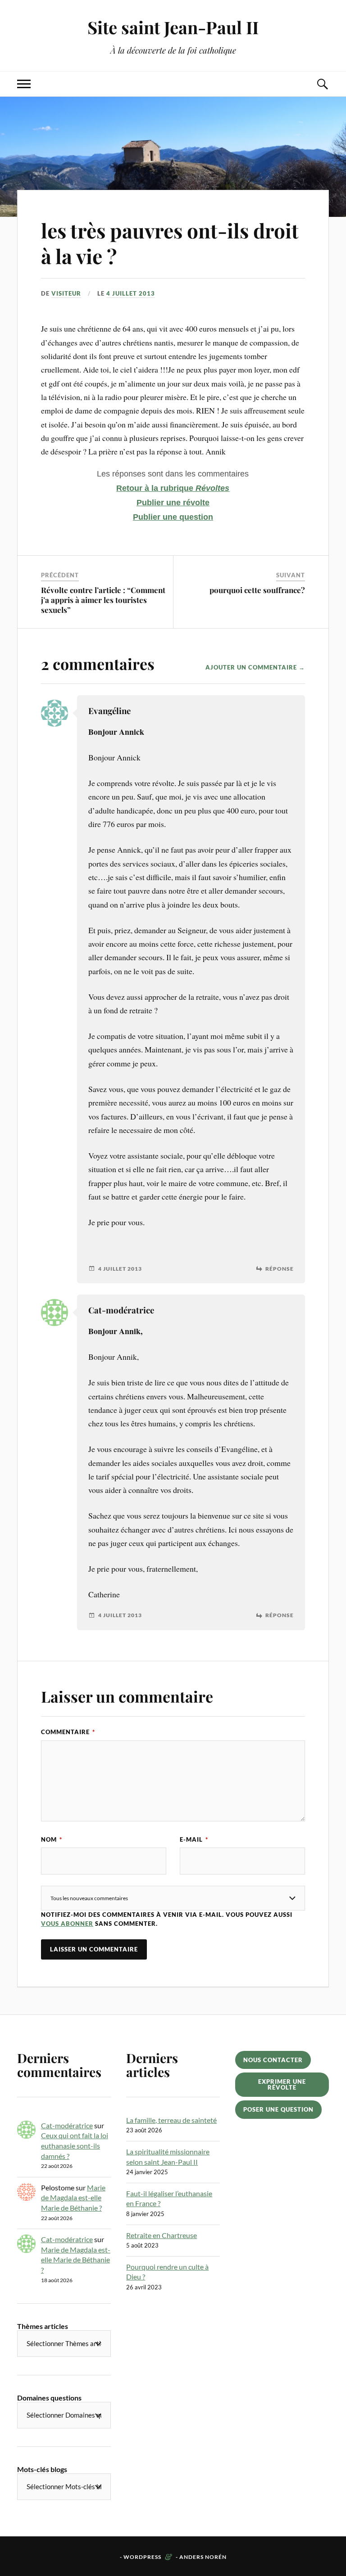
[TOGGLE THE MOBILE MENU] (24, 84)
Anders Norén (203, 2557)
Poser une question (278, 2109)
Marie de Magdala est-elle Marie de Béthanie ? (73, 2198)
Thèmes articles (43, 2326)
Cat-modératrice (67, 2125)
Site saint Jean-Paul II (173, 27)
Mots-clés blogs (42, 2469)
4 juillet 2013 (131, 293)
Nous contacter (273, 2060)
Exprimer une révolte (282, 2084)
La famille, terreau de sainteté (171, 2120)
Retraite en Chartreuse (162, 2235)
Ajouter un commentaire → (255, 667)
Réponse (280, 1269)
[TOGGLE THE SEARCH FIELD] (322, 84)
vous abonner (67, 1924)
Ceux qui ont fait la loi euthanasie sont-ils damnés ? (75, 2145)
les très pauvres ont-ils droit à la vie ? (170, 243)
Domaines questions (49, 2398)
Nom (52, 1839)
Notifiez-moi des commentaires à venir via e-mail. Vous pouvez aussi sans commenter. (167, 1919)
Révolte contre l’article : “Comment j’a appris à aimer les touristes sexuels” (103, 600)
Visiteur (66, 293)
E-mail (194, 1839)
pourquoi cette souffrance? (257, 590)
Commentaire (68, 1732)
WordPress (142, 2557)
